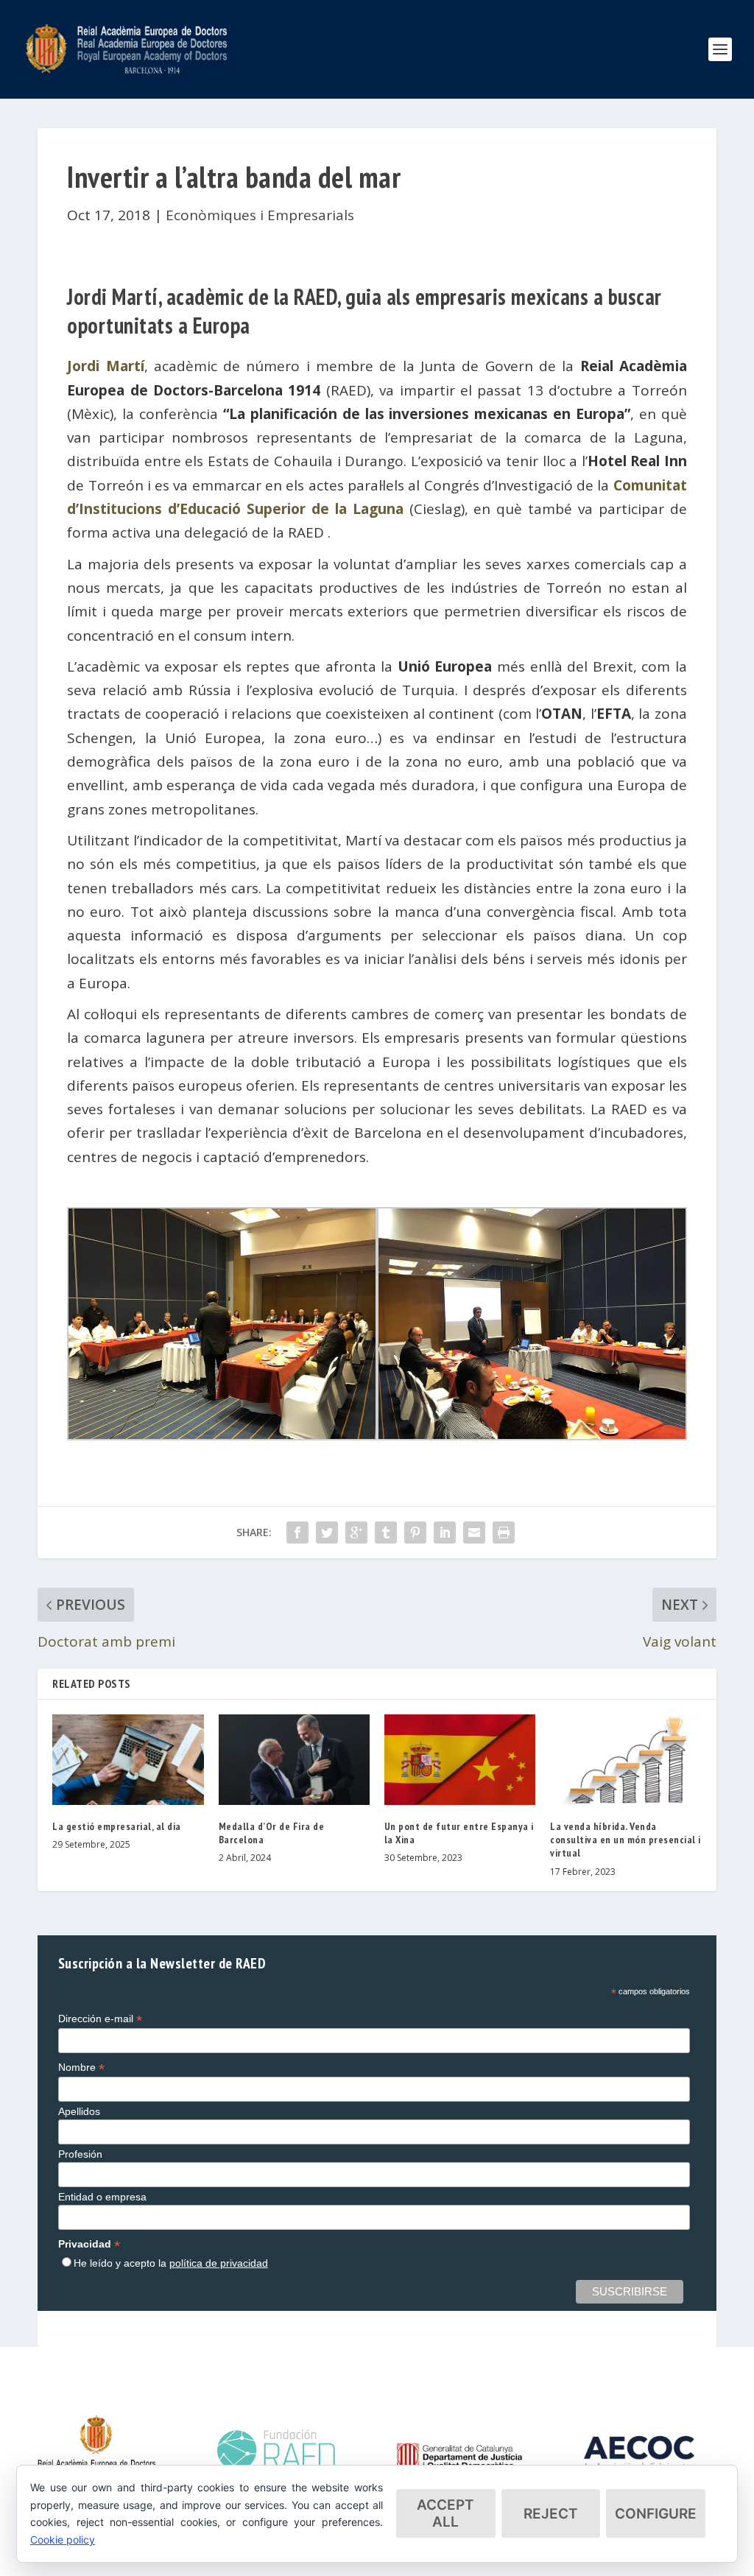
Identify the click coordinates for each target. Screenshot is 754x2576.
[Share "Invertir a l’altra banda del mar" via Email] (474, 1532)
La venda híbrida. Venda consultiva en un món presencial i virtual (626, 1840)
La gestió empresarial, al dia (117, 1826)
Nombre (81, 2068)
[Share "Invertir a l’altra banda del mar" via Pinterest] (415, 1532)
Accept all (445, 2513)
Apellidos (79, 2111)
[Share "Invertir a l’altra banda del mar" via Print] (504, 1532)
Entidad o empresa (102, 2197)
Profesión (80, 2154)
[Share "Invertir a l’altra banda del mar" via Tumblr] (386, 1532)
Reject (551, 2514)
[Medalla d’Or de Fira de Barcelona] (294, 1760)
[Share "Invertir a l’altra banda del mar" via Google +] (356, 1532)
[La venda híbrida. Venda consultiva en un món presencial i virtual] (626, 1760)
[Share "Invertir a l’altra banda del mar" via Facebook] (297, 1532)
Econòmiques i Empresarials (260, 215)
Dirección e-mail (100, 2019)
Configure (656, 2514)
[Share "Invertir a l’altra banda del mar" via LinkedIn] (445, 1532)
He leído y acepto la (171, 2263)
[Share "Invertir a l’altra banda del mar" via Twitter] (327, 1532)
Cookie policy (63, 2540)
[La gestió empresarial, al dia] (128, 1760)
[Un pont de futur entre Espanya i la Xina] (460, 1760)
